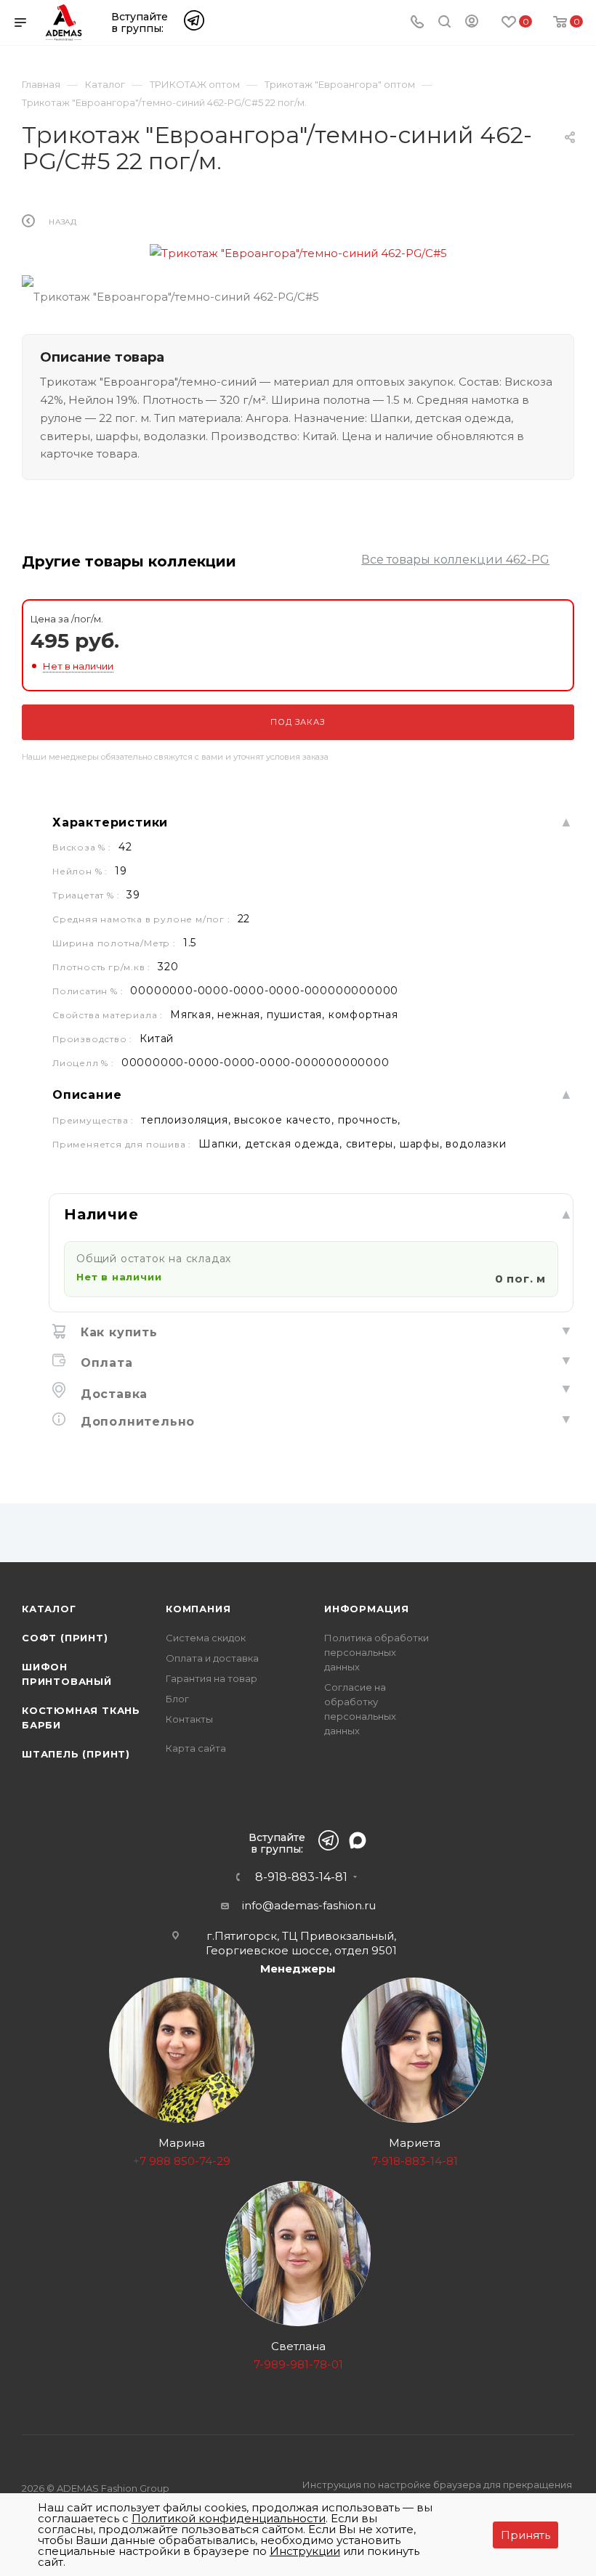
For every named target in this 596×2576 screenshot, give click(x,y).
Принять (525, 2535)
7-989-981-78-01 (298, 2364)
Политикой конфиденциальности (229, 2518)
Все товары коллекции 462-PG (455, 560)
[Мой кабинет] (472, 24)
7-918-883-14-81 (415, 2161)
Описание (87, 1095)
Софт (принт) (65, 1638)
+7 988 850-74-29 (182, 2161)
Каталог (49, 1609)
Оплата (105, 1363)
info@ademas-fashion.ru (309, 1905)
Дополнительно (136, 1422)
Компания (198, 1609)
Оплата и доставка (212, 1658)
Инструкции (305, 2551)
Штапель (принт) (76, 1754)
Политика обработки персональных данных (376, 1652)
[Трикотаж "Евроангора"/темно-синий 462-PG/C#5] (298, 253)
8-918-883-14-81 (301, 1877)
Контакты (189, 1719)
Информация (367, 1609)
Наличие (101, 1214)
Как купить (117, 1332)
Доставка (112, 1394)
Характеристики (110, 822)
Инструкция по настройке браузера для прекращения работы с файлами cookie (437, 2492)
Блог (177, 1699)
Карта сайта (196, 1748)
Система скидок (206, 1638)
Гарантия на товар (212, 1678)
